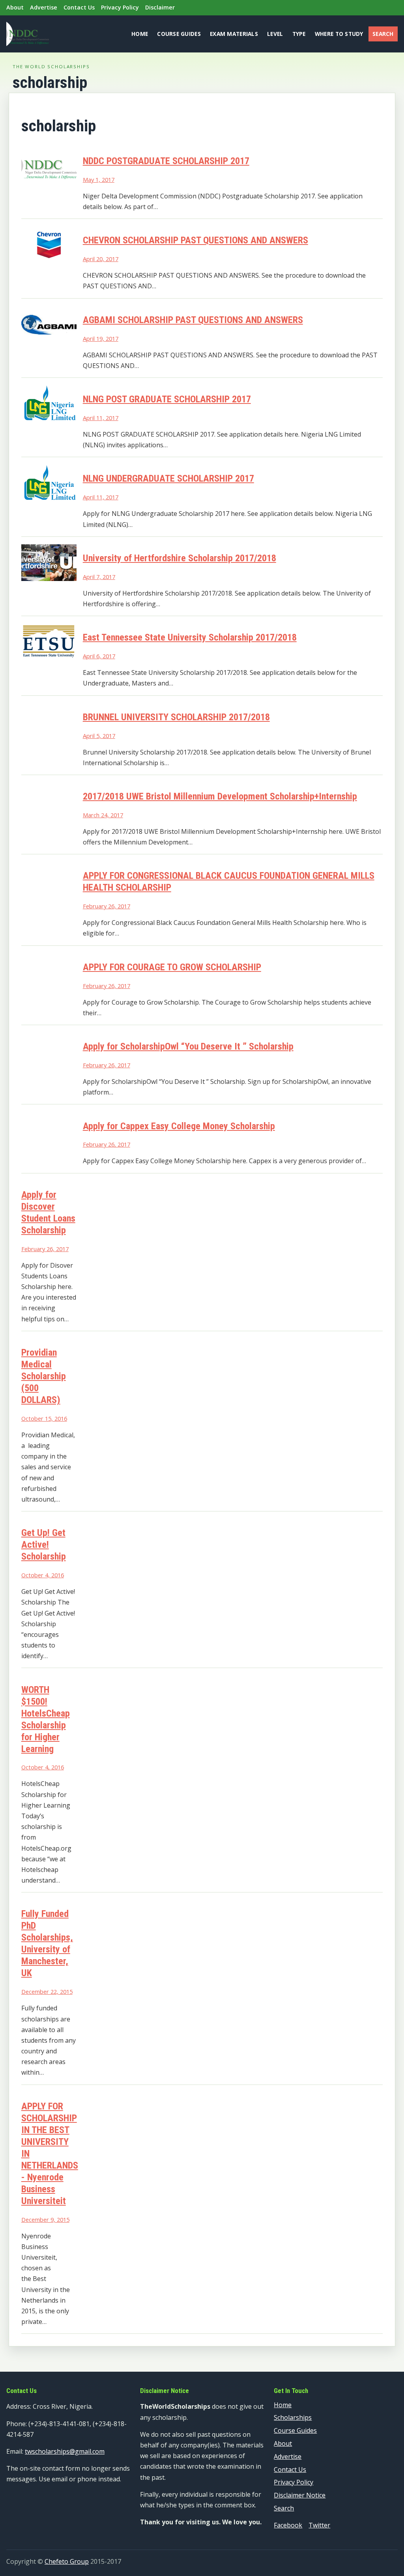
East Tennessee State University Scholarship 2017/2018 (190, 637)
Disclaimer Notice (300, 2495)
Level (275, 34)
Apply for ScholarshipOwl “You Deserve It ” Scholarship (188, 1046)
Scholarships (293, 2417)
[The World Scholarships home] (28, 34)
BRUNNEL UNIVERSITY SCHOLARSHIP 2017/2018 (176, 717)
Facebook (288, 2525)
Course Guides (179, 34)
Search (383, 34)
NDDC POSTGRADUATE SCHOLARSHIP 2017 (166, 161)
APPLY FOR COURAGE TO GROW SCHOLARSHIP (172, 967)
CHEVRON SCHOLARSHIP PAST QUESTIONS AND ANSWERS (195, 240)
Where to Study (339, 34)
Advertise (44, 7)
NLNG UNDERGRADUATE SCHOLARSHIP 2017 (168, 478)
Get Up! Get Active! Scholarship (44, 1545)
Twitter (319, 2525)
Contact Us (79, 7)
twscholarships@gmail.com (65, 2451)
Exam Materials (234, 34)
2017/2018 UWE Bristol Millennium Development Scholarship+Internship (220, 796)
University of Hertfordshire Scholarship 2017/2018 (180, 558)
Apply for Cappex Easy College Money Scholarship (179, 1126)
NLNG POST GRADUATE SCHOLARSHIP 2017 (167, 399)
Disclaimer (160, 7)
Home (140, 34)
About (15, 7)
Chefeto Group (67, 2561)
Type (299, 34)
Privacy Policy (120, 7)
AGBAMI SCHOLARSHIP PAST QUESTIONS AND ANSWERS (193, 320)
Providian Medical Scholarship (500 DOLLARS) (44, 1376)
